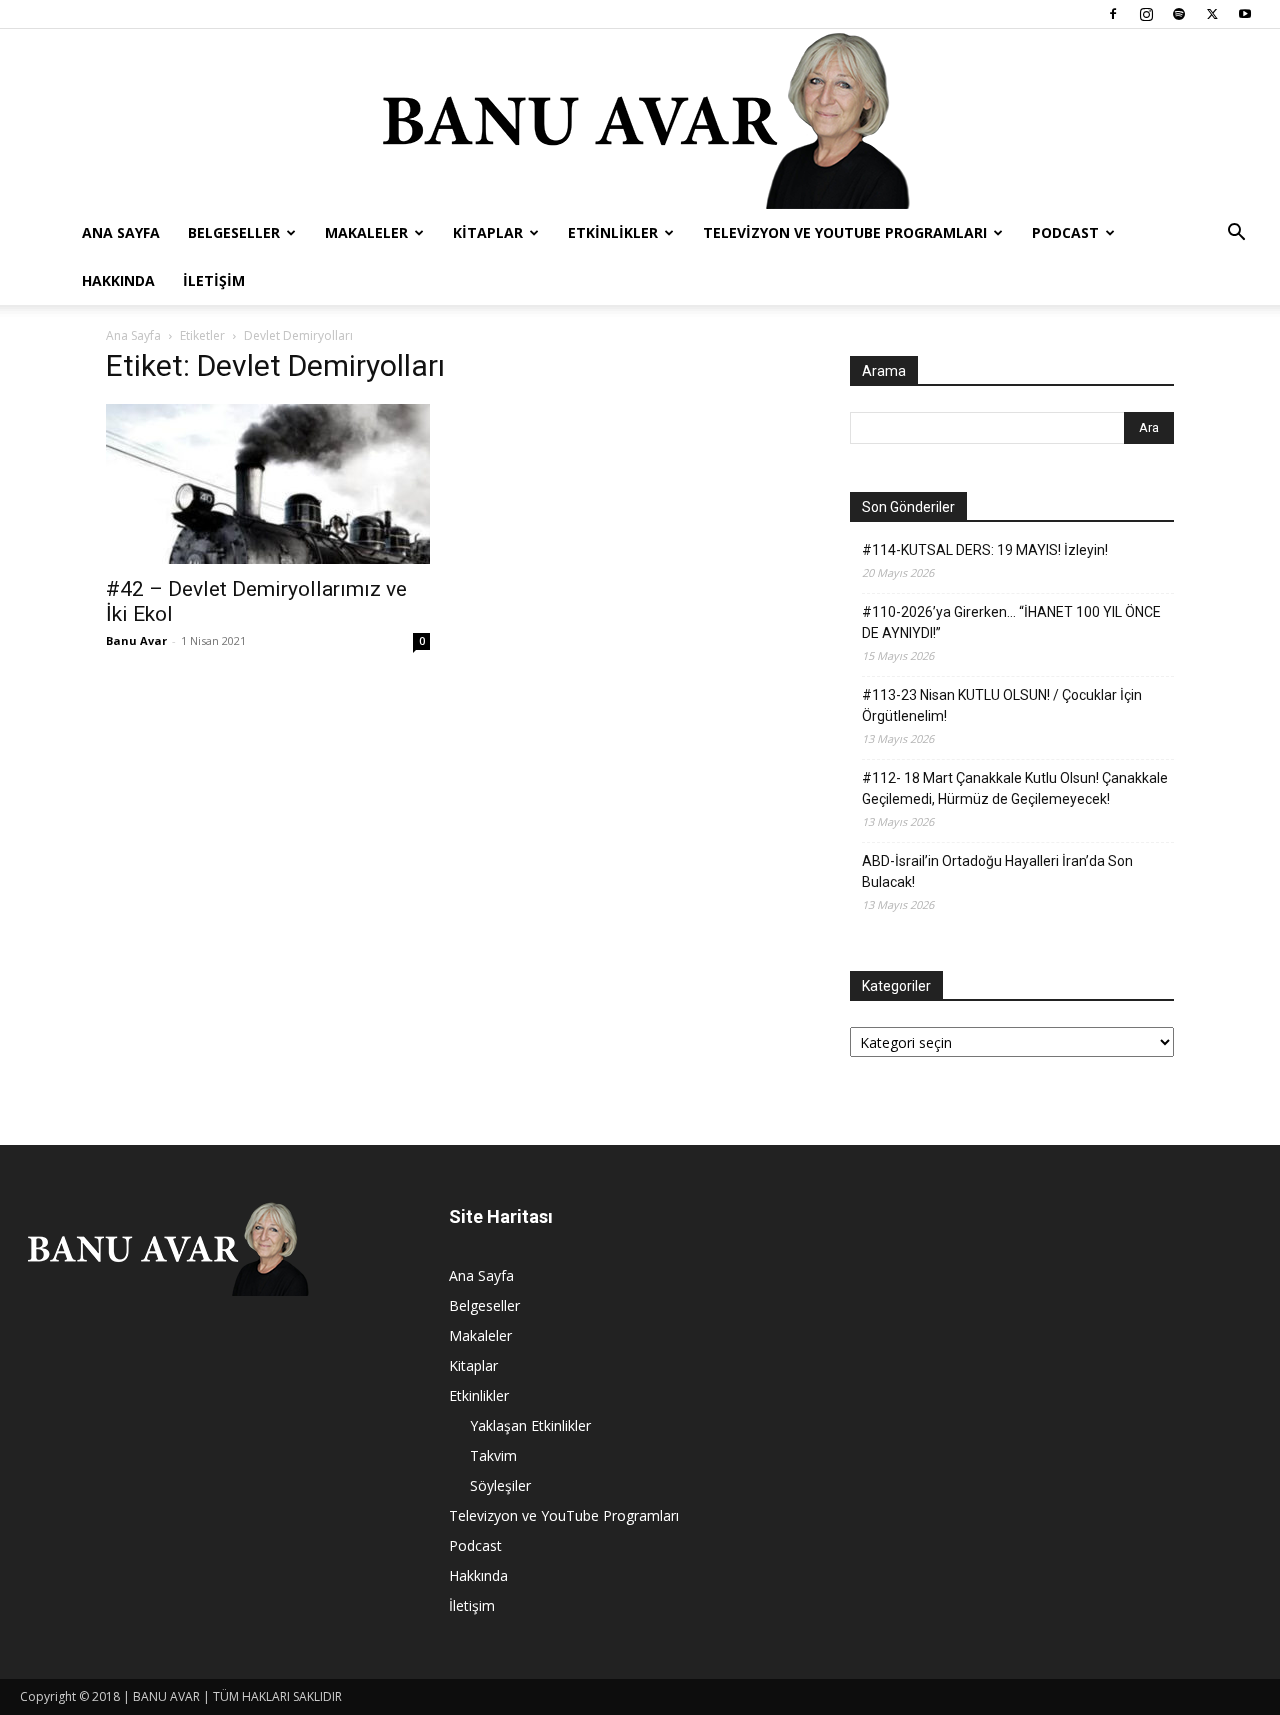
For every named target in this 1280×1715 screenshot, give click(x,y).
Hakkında (118, 280)
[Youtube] (1245, 14)
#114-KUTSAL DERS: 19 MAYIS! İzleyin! (985, 550)
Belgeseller (234, 232)
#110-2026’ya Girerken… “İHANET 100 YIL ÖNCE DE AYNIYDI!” (1011, 622)
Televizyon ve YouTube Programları (845, 232)
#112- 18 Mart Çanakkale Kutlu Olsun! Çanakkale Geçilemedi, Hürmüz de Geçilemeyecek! (1015, 788)
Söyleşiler (500, 1485)
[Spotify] (1179, 14)
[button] (1236, 234)
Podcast (1065, 232)
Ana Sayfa (121, 232)
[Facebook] (1113, 14)
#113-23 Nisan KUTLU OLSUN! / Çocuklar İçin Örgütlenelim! (1002, 705)
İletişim (214, 280)
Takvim (493, 1455)
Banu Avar (136, 640)
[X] (1212, 14)
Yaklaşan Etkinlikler (530, 1425)
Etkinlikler (613, 232)
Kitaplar (488, 232)
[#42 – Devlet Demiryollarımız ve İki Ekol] (268, 484)
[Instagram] (1146, 14)
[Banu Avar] (640, 119)
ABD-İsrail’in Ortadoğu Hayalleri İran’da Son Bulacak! (997, 871)
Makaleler (366, 232)
